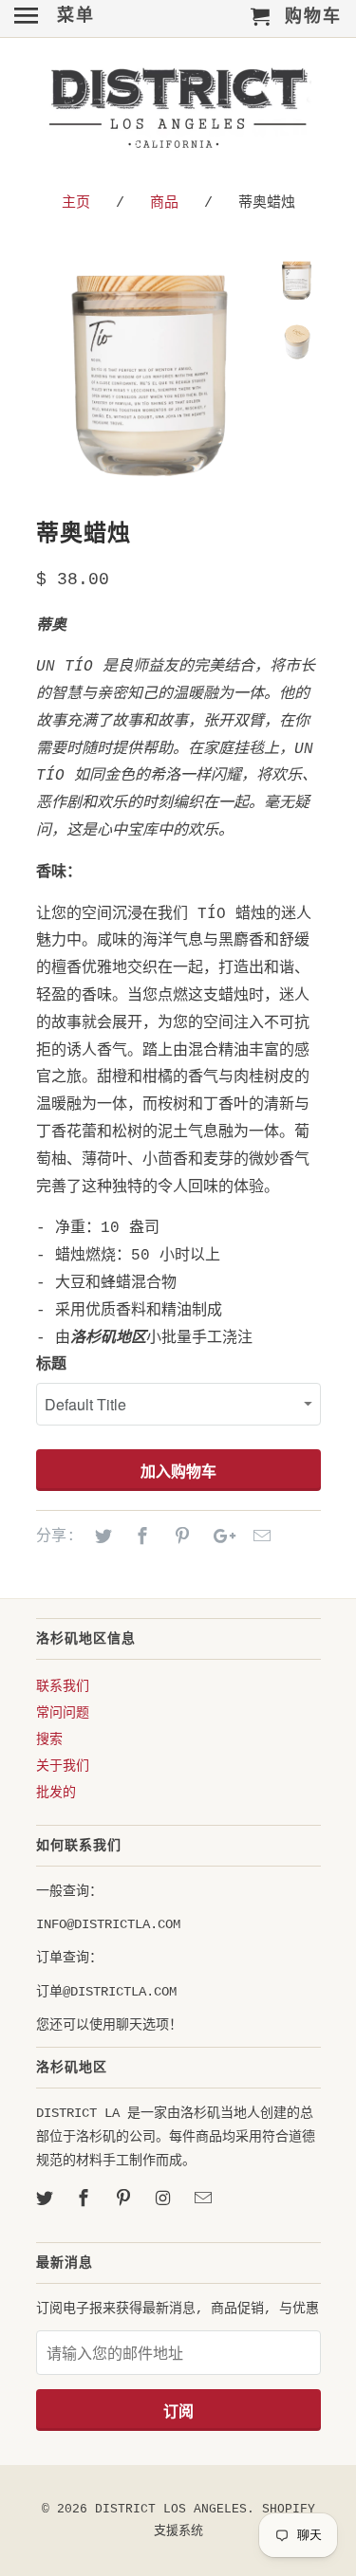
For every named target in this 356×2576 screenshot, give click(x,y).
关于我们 (63, 1766)
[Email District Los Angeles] (205, 2199)
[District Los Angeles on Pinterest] (125, 2199)
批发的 (56, 1793)
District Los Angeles (171, 2509)
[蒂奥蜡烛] (150, 372)
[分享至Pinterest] (179, 1537)
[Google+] (219, 1537)
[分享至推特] (101, 1537)
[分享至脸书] (140, 1537)
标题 (51, 1365)
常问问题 (63, 1713)
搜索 (49, 1739)
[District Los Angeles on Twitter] (47, 2199)
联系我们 (63, 1686)
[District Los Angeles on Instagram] (165, 2199)
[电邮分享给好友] (259, 1537)
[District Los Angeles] (178, 112)
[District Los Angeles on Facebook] (85, 2199)
